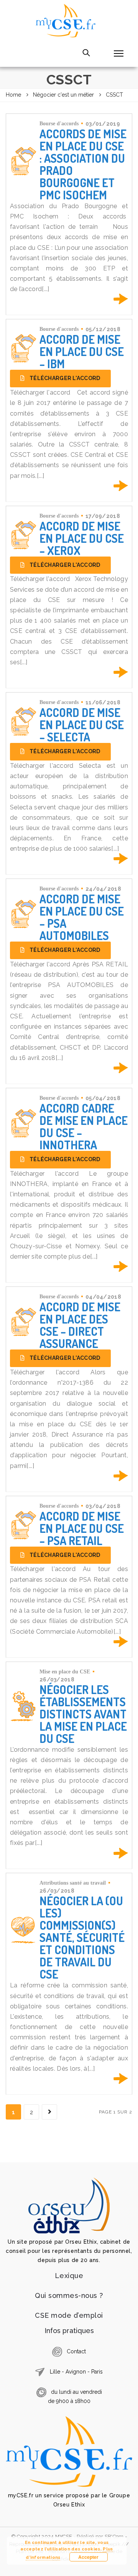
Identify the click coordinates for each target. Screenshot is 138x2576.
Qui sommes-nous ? (69, 2295)
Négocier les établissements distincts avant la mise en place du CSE (83, 1714)
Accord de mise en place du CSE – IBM (82, 351)
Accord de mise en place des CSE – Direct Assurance (80, 1325)
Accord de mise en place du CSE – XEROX (82, 538)
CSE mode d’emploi (69, 2315)
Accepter (88, 2557)
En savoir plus (121, 299)
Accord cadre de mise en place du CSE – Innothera (84, 1126)
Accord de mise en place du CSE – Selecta (82, 725)
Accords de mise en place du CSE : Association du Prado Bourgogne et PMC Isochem (83, 164)
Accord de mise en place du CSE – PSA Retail (82, 1528)
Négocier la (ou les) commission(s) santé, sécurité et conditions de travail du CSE (82, 1937)
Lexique (69, 2276)
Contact (76, 2351)
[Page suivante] (49, 2112)
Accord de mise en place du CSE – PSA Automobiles (82, 917)
